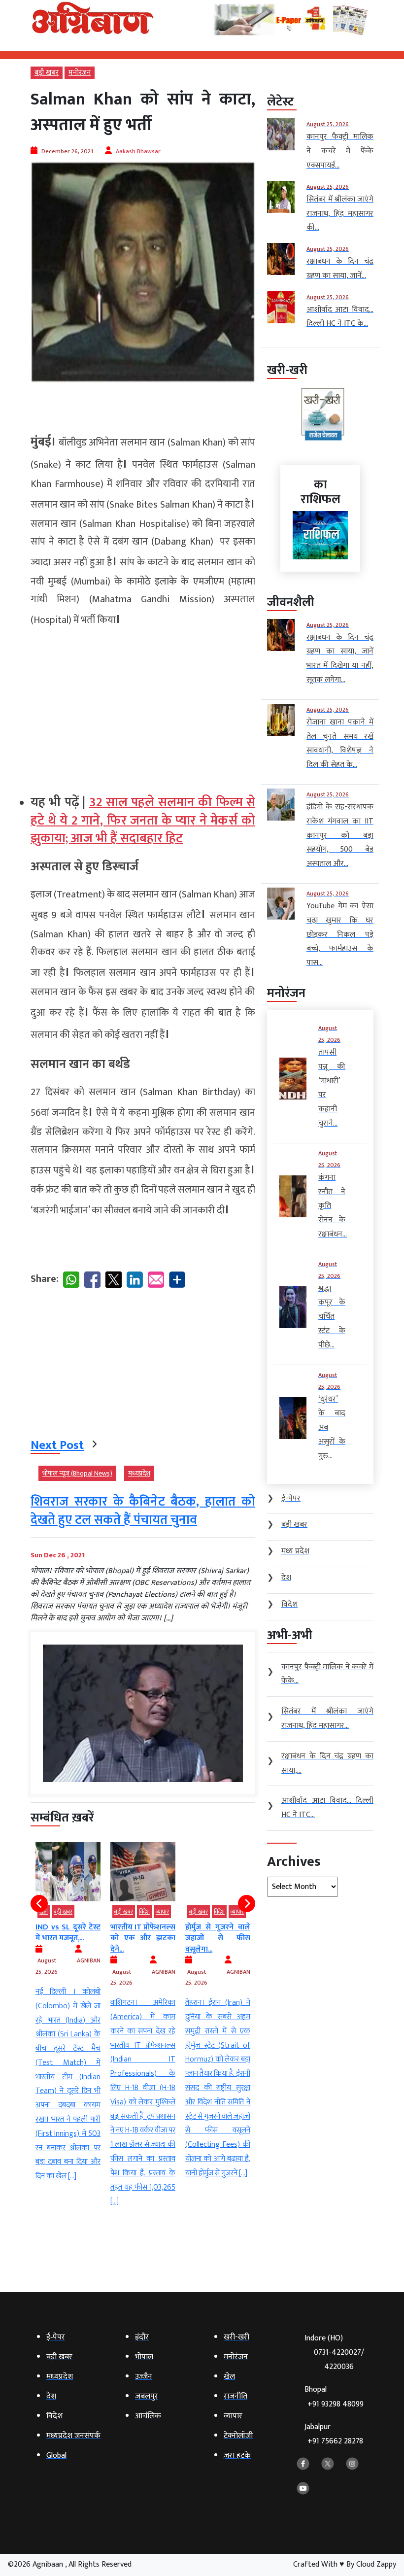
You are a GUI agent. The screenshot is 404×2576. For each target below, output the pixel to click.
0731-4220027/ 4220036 (339, 2360)
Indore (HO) (334, 2353)
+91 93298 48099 (336, 2404)
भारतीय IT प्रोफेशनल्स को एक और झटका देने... (83, 1938)
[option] (83, 2026)
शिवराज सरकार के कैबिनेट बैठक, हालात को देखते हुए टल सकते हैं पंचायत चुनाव (143, 1511)
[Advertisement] (143, 707)
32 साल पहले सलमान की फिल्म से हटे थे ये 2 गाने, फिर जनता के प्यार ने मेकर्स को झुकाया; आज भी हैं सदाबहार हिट (143, 821)
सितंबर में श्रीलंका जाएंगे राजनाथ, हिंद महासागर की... (233, 1938)
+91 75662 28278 (335, 2441)
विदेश (84, 1912)
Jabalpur (334, 2434)
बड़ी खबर (47, 73)
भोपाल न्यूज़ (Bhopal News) (77, 1473)
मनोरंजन (80, 73)
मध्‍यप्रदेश (139, 1473)
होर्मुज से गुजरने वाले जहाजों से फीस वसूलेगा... (158, 1938)
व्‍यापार (102, 1912)
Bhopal (334, 2397)
